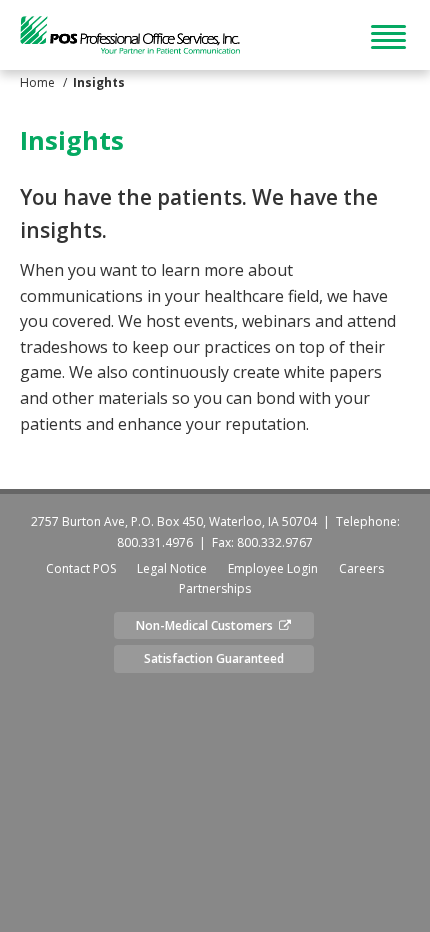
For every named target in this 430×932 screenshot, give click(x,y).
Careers (361, 568)
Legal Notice (172, 568)
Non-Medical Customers (207, 625)
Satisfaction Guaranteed (214, 658)
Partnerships (215, 588)
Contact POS (81, 568)
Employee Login (273, 568)
